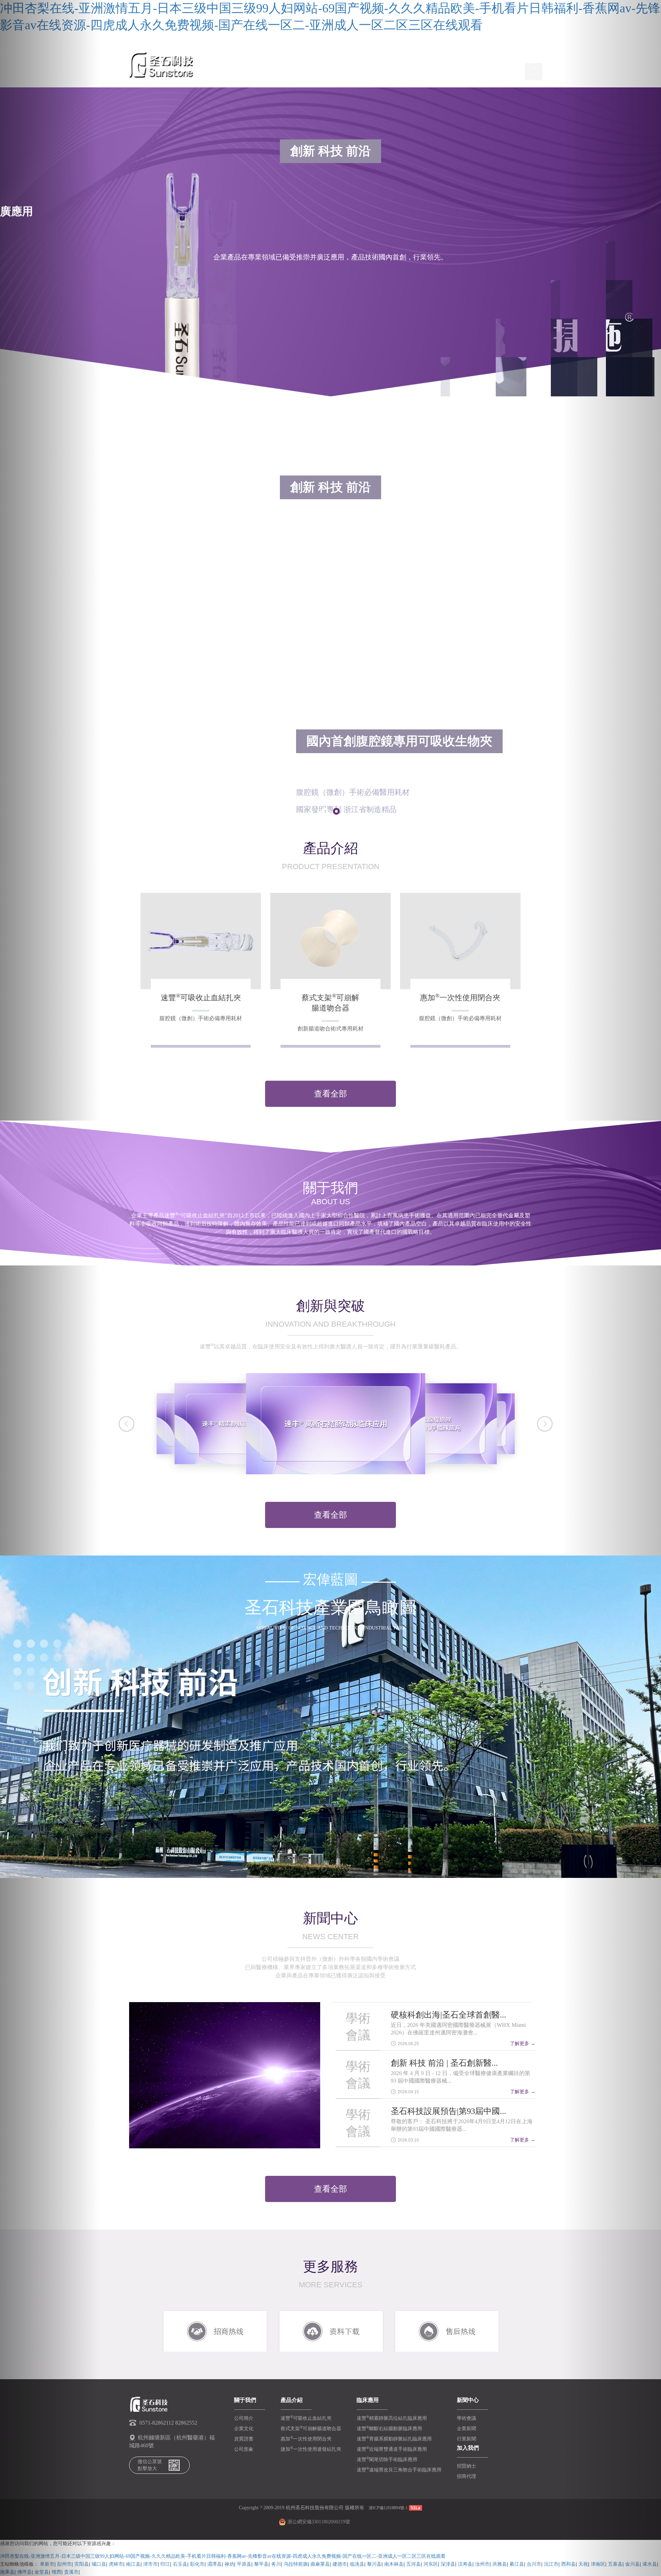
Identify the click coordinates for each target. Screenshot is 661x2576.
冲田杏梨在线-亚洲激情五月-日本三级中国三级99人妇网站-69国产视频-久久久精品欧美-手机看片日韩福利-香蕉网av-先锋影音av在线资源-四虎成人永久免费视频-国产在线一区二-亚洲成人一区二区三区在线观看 (223, 2556)
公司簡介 (244, 2418)
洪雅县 (500, 2564)
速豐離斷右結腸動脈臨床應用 (389, 2429)
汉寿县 (465, 2564)
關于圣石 (260, 71)
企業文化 (244, 2429)
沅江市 (551, 2564)
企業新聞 (466, 2429)
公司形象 (244, 2449)
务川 (276, 2564)
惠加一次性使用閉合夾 (306, 2439)
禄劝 (229, 2564)
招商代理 (466, 2476)
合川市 (534, 2564)
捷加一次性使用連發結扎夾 (311, 2449)
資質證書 (244, 2439)
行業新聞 (466, 2439)
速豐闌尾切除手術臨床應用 (387, 2460)
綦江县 (517, 2564)
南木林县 (394, 2564)
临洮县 (357, 2564)
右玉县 (180, 2564)
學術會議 (466, 2418)
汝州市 (482, 2564)
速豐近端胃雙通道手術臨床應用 (392, 2449)
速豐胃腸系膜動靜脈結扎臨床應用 (394, 2439)
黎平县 (261, 2564)
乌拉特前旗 (296, 2564)
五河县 (413, 2564)
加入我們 (468, 71)
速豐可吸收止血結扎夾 (306, 2418)
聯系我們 (503, 71)
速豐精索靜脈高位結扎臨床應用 (392, 2418)
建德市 (340, 2564)
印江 (165, 2564)
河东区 (431, 2564)
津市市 (150, 2564)
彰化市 (197, 2564)
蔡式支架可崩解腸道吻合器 (311, 2429)
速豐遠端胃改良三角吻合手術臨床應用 (399, 2470)
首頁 (230, 71)
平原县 (244, 2564)
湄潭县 (214, 2564)
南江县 (133, 2564)
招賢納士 (466, 2466)
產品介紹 (294, 71)
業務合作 (399, 71)
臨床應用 (329, 71)
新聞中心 (364, 71)
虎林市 (116, 2564)
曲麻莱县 (320, 2564)
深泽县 (448, 2564)
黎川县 (374, 2564)
